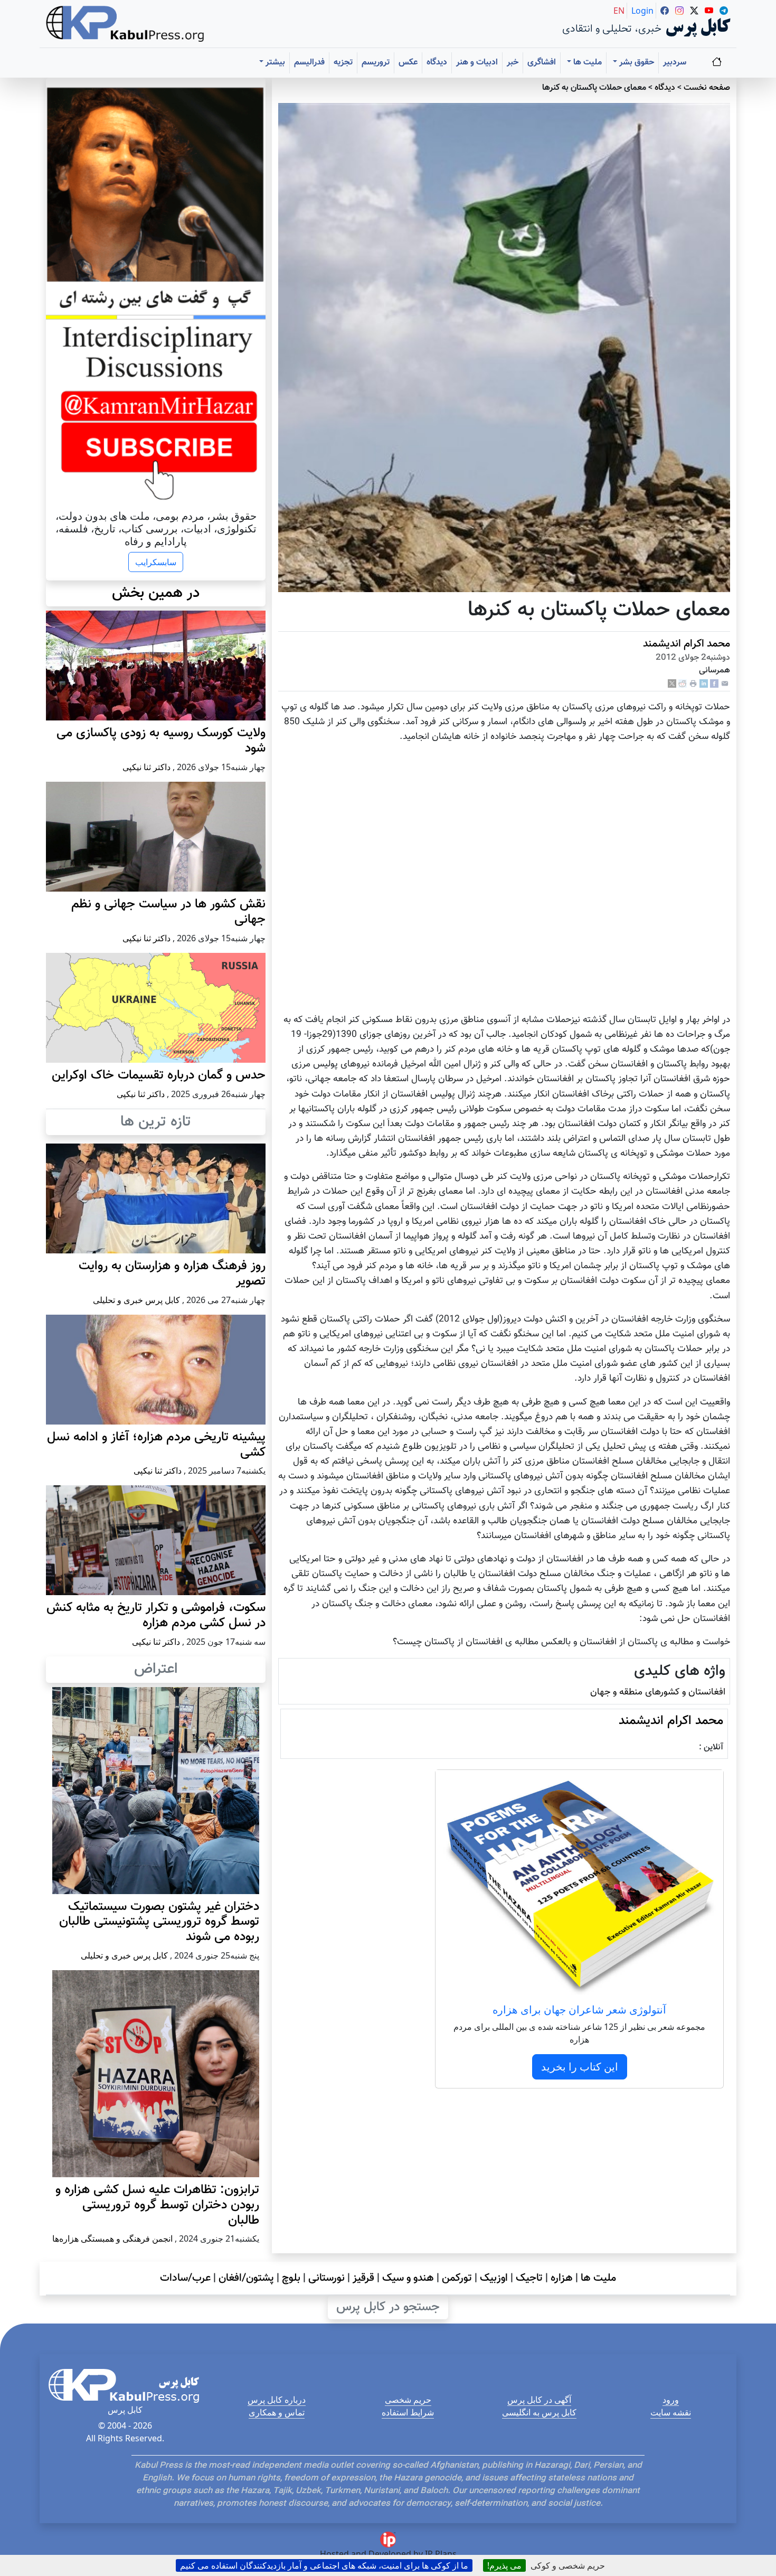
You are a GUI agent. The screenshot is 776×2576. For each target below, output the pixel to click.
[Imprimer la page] (693, 684)
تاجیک (529, 2278)
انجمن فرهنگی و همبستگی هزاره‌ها (112, 2238)
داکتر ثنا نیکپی (146, 767)
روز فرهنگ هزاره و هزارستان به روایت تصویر (172, 1274)
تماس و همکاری (277, 2412)
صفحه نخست (707, 88)
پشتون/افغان (246, 2278)
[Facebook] (714, 684)
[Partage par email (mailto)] (725, 684)
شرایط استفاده (408, 2412)
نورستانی (327, 2278)
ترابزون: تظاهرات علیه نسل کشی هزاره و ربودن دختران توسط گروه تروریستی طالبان (157, 2205)
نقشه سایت (671, 2412)
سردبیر (675, 63)
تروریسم (376, 63)
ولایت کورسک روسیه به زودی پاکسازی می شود (161, 741)
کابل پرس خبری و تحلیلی (136, 1300)
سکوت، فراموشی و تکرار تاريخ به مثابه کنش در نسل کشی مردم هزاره (156, 1615)
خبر (513, 63)
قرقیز (363, 2278)
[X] (672, 684)
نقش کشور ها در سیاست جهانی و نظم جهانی (168, 912)
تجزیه (343, 63)
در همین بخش (156, 593)
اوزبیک (494, 2278)
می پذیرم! (504, 2565)
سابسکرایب (156, 562)
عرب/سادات (185, 2278)
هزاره (562, 2278)
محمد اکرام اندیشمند (687, 644)
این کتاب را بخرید (580, 2067)
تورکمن (457, 2278)
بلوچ (291, 2278)
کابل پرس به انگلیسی (539, 2412)
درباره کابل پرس (277, 2400)
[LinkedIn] (704, 684)
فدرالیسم (309, 63)
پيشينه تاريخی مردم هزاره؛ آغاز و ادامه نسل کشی (156, 1445)
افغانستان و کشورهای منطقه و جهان (658, 1692)
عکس (408, 63)
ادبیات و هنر (477, 63)
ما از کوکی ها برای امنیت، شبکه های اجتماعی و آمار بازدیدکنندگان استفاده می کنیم (324, 2565)
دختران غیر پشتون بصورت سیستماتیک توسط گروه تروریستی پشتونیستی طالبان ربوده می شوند (159, 1922)
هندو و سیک (408, 2278)
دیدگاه (437, 63)
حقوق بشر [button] (636, 63)
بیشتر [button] (274, 63)
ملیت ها (598, 2278)
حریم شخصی (408, 2400)
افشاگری (542, 63)
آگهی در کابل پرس (539, 2400)
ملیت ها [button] (586, 63)
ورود (671, 2400)
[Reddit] (683, 684)
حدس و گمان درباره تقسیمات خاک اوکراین (159, 1075)
